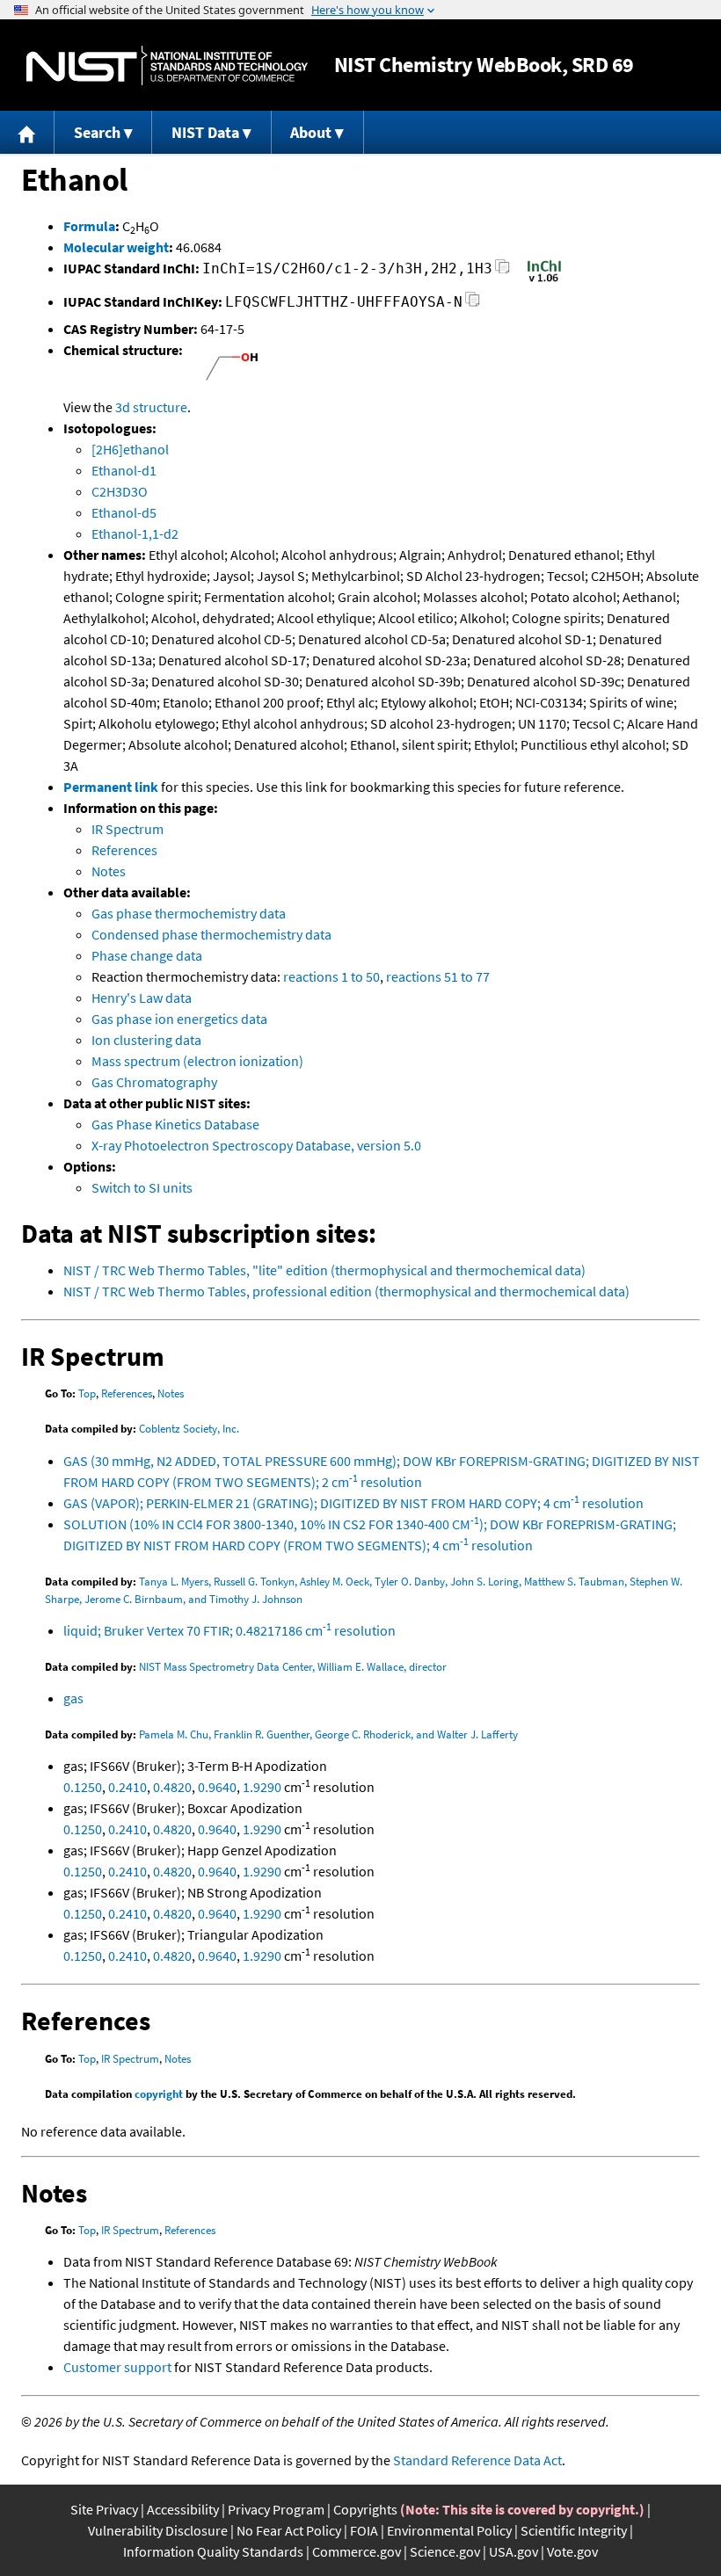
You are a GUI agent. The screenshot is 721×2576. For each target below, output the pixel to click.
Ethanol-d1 (124, 470)
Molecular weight (116, 247)
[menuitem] (27, 132)
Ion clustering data (146, 1040)
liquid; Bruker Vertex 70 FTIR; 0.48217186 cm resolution (229, 1630)
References (124, 850)
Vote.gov (572, 2551)
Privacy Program (276, 2509)
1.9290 (262, 1787)
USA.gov (513, 2551)
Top (87, 1393)
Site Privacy (104, 2509)
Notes (109, 871)
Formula (89, 226)
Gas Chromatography (154, 1082)
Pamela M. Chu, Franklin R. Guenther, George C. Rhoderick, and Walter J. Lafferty (328, 1734)
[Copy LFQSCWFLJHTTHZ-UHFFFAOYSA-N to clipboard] (473, 305)
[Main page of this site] (27, 132)
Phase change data (147, 955)
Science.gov (445, 2551)
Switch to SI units (142, 1187)
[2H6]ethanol (130, 449)
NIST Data (205, 132)
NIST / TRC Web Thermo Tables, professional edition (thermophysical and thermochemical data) (346, 1291)
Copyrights (365, 2509)
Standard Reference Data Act (477, 2460)
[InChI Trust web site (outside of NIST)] (544, 280)
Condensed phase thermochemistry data (211, 934)
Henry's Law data (142, 998)
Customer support (117, 2367)
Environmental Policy (449, 2530)
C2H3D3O (120, 491)
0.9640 (217, 1787)
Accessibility (183, 2509)
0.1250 (83, 1787)
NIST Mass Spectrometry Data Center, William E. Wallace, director (293, 1667)
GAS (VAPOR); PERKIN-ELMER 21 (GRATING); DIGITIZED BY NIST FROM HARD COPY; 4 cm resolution (353, 1503)
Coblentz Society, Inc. (189, 1429)
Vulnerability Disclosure (158, 2530)
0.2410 (127, 1787)
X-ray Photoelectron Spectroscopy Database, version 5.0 (256, 1145)
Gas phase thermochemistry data (189, 913)
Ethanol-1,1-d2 (135, 533)
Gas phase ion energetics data (179, 1019)
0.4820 (172, 1787)
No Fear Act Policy (289, 2530)
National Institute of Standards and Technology (167, 65)
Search (97, 132)
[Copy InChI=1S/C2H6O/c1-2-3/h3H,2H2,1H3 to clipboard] (503, 271)
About (311, 132)
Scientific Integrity (574, 2530)
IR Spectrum (127, 829)
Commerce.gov (357, 2551)
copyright (159, 2094)
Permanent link (111, 787)
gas (73, 1698)
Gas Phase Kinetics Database (175, 1124)
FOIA (364, 2530)
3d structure (151, 407)
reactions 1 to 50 (331, 976)
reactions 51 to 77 (438, 976)
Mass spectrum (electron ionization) (197, 1061)
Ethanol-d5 (124, 512)
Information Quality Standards (213, 2551)
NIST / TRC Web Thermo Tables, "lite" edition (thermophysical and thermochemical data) (324, 1270)
